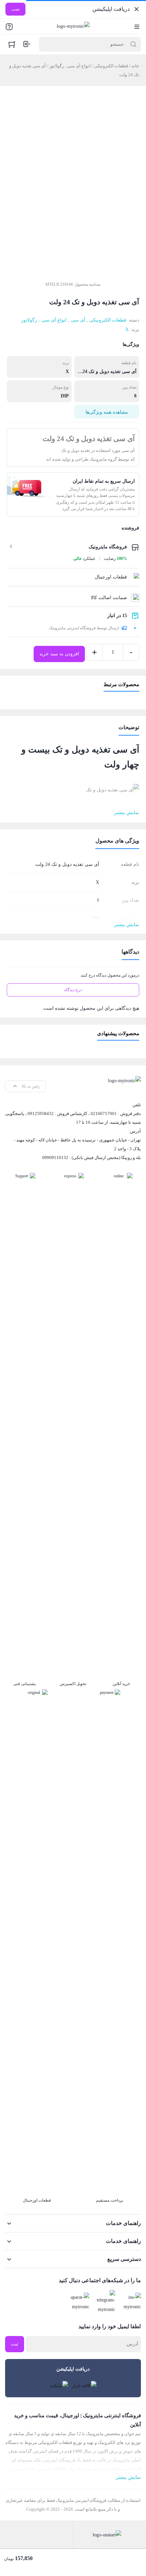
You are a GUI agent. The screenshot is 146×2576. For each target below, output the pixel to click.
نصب (15, 9)
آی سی (78, 320)
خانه (135, 66)
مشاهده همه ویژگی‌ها (107, 412)
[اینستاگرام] (130, 2302)
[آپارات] (78, 2302)
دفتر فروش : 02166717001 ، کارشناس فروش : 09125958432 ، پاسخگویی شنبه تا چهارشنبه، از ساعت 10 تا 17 (73, 1118)
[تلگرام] (104, 2302)
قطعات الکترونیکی (111, 66)
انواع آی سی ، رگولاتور (70, 66)
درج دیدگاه (73, 990)
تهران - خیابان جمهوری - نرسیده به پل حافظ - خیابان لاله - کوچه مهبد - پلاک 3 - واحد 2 (77, 1144)
